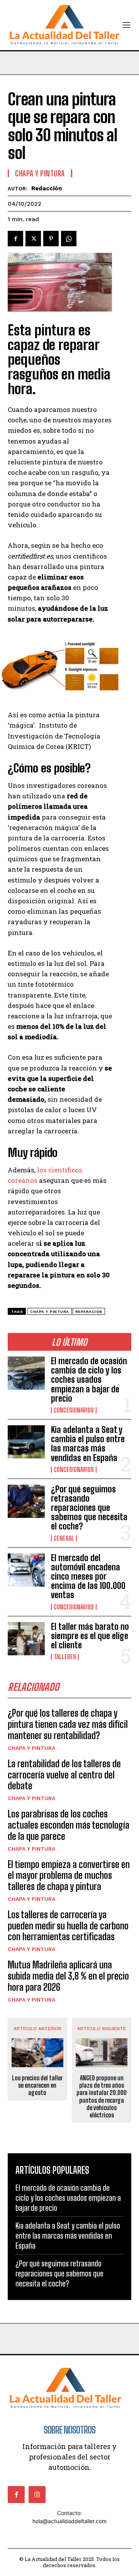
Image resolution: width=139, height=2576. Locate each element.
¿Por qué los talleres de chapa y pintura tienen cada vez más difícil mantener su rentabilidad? (68, 1724)
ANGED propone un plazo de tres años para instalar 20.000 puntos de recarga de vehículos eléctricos (102, 2096)
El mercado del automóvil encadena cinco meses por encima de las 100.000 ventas (88, 1577)
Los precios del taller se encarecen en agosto (37, 2085)
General (64, 1538)
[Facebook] (15, 239)
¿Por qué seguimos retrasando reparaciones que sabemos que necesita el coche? (89, 1508)
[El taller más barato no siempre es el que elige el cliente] (26, 1639)
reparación (89, 1312)
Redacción (47, 188)
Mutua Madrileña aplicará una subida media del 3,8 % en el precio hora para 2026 (68, 1976)
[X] (33, 239)
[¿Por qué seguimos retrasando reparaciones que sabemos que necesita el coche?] (26, 1501)
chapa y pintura (50, 1312)
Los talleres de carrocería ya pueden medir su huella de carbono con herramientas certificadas (68, 1926)
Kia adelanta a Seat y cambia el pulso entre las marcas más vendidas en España (88, 1444)
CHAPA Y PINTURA (31, 1748)
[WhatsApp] (69, 239)
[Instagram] (37, 2495)
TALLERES (65, 1657)
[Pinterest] (51, 239)
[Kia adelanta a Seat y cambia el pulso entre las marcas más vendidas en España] (26, 1442)
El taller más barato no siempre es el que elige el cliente (90, 1636)
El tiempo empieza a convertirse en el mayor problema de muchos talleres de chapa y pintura (69, 1876)
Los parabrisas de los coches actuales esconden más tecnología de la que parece (69, 1825)
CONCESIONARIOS (74, 1410)
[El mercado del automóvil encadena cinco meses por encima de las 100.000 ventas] (26, 1570)
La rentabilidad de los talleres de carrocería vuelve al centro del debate (64, 1775)
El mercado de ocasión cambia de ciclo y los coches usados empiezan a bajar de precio (89, 1380)
